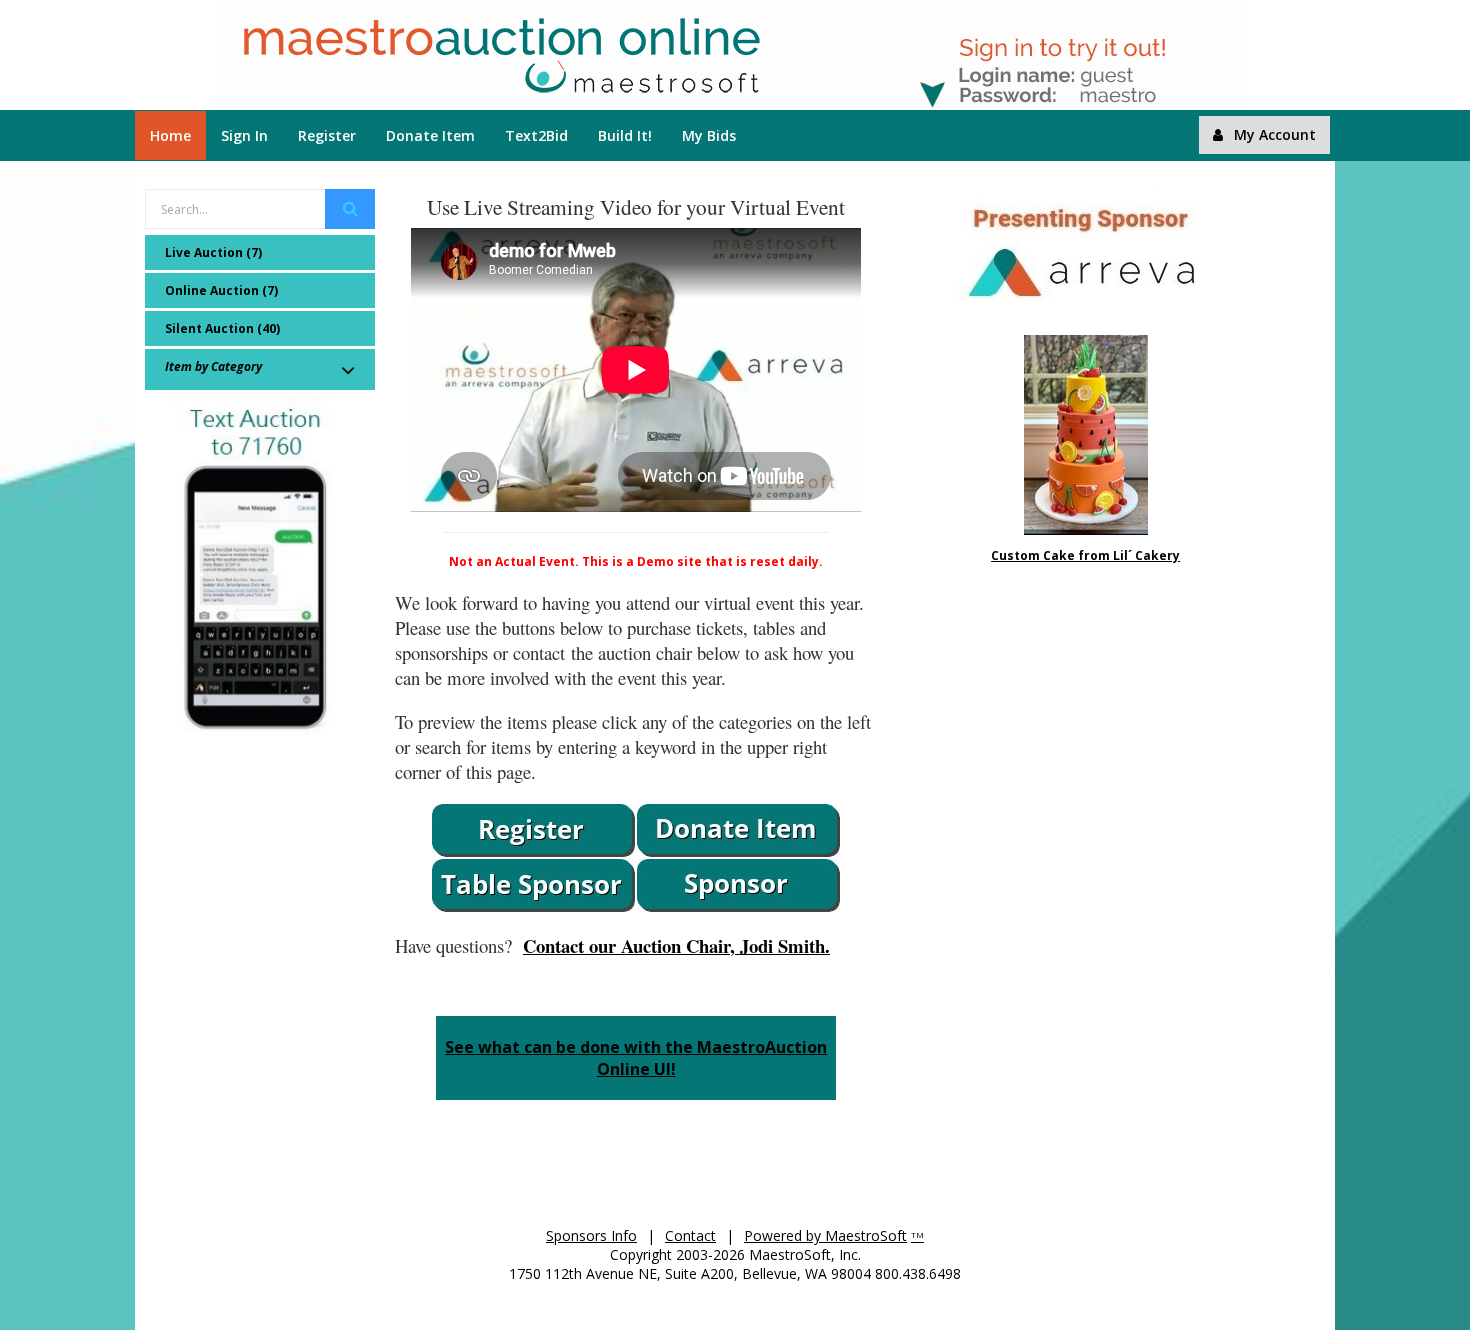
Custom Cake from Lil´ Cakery (1085, 555)
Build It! (625, 135)
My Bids (709, 135)
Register (327, 135)
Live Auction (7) (213, 252)
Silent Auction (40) (222, 328)
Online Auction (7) (221, 290)
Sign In (244, 135)
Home (170, 135)
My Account (1275, 134)
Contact (690, 1235)
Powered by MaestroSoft (825, 1235)
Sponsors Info (591, 1235)
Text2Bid (536, 135)
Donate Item (430, 135)
